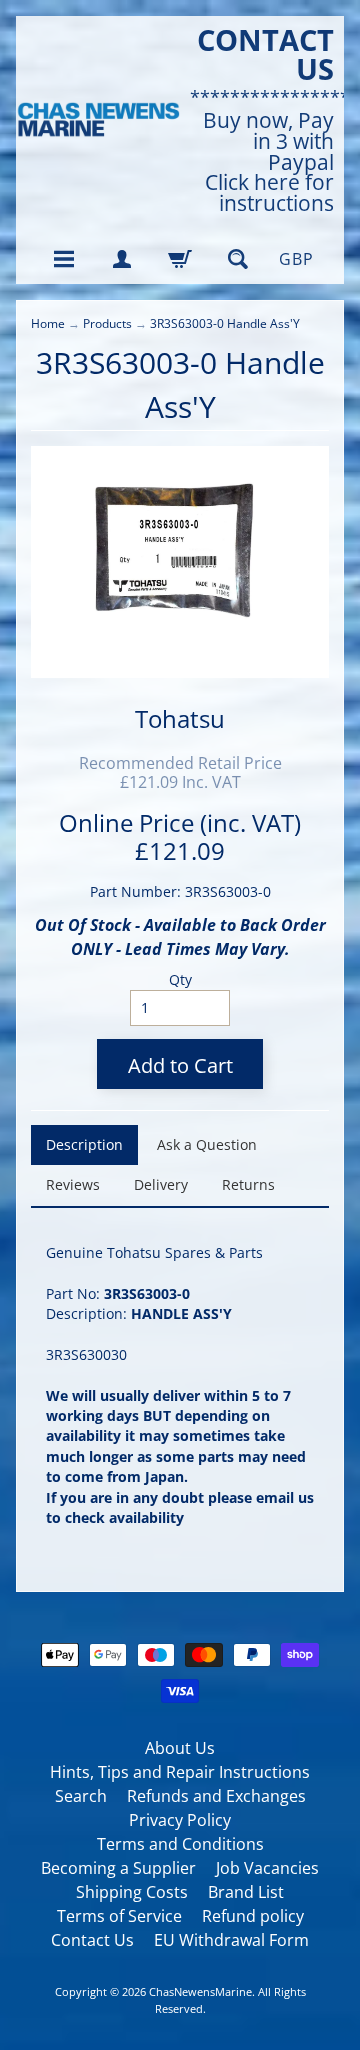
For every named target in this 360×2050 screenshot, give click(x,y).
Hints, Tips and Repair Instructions (180, 1772)
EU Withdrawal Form (231, 1940)
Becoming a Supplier (118, 1868)
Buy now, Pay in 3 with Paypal (268, 141)
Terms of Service (119, 1916)
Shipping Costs (132, 1892)
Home (48, 323)
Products (107, 323)
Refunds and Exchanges (216, 1796)
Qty (180, 979)
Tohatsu (180, 718)
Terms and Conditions (180, 1844)
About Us (180, 1748)
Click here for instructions (269, 193)
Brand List (246, 1892)
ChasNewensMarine (200, 1991)
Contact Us (92, 1940)
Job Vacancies (267, 1868)
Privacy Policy (180, 1820)
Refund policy (253, 1916)
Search (81, 1796)
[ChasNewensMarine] (98, 120)
